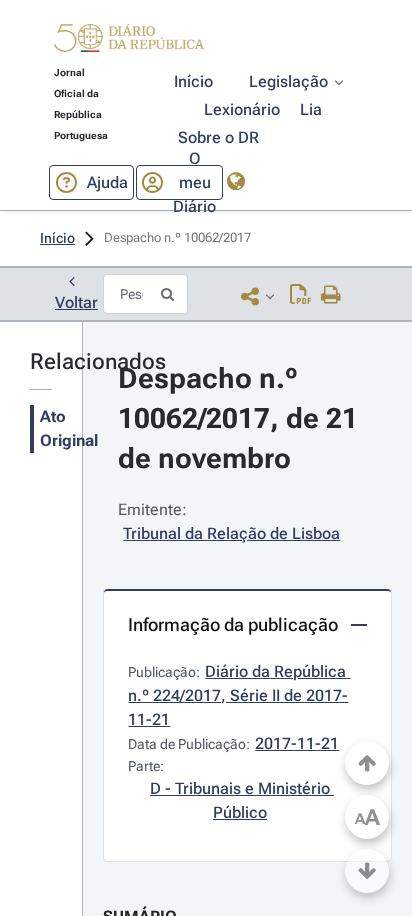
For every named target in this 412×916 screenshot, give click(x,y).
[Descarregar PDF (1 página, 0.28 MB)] (300, 296)
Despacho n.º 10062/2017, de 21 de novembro (241, 418)
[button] (129, 41)
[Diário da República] (129, 42)
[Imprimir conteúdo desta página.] (331, 296)
